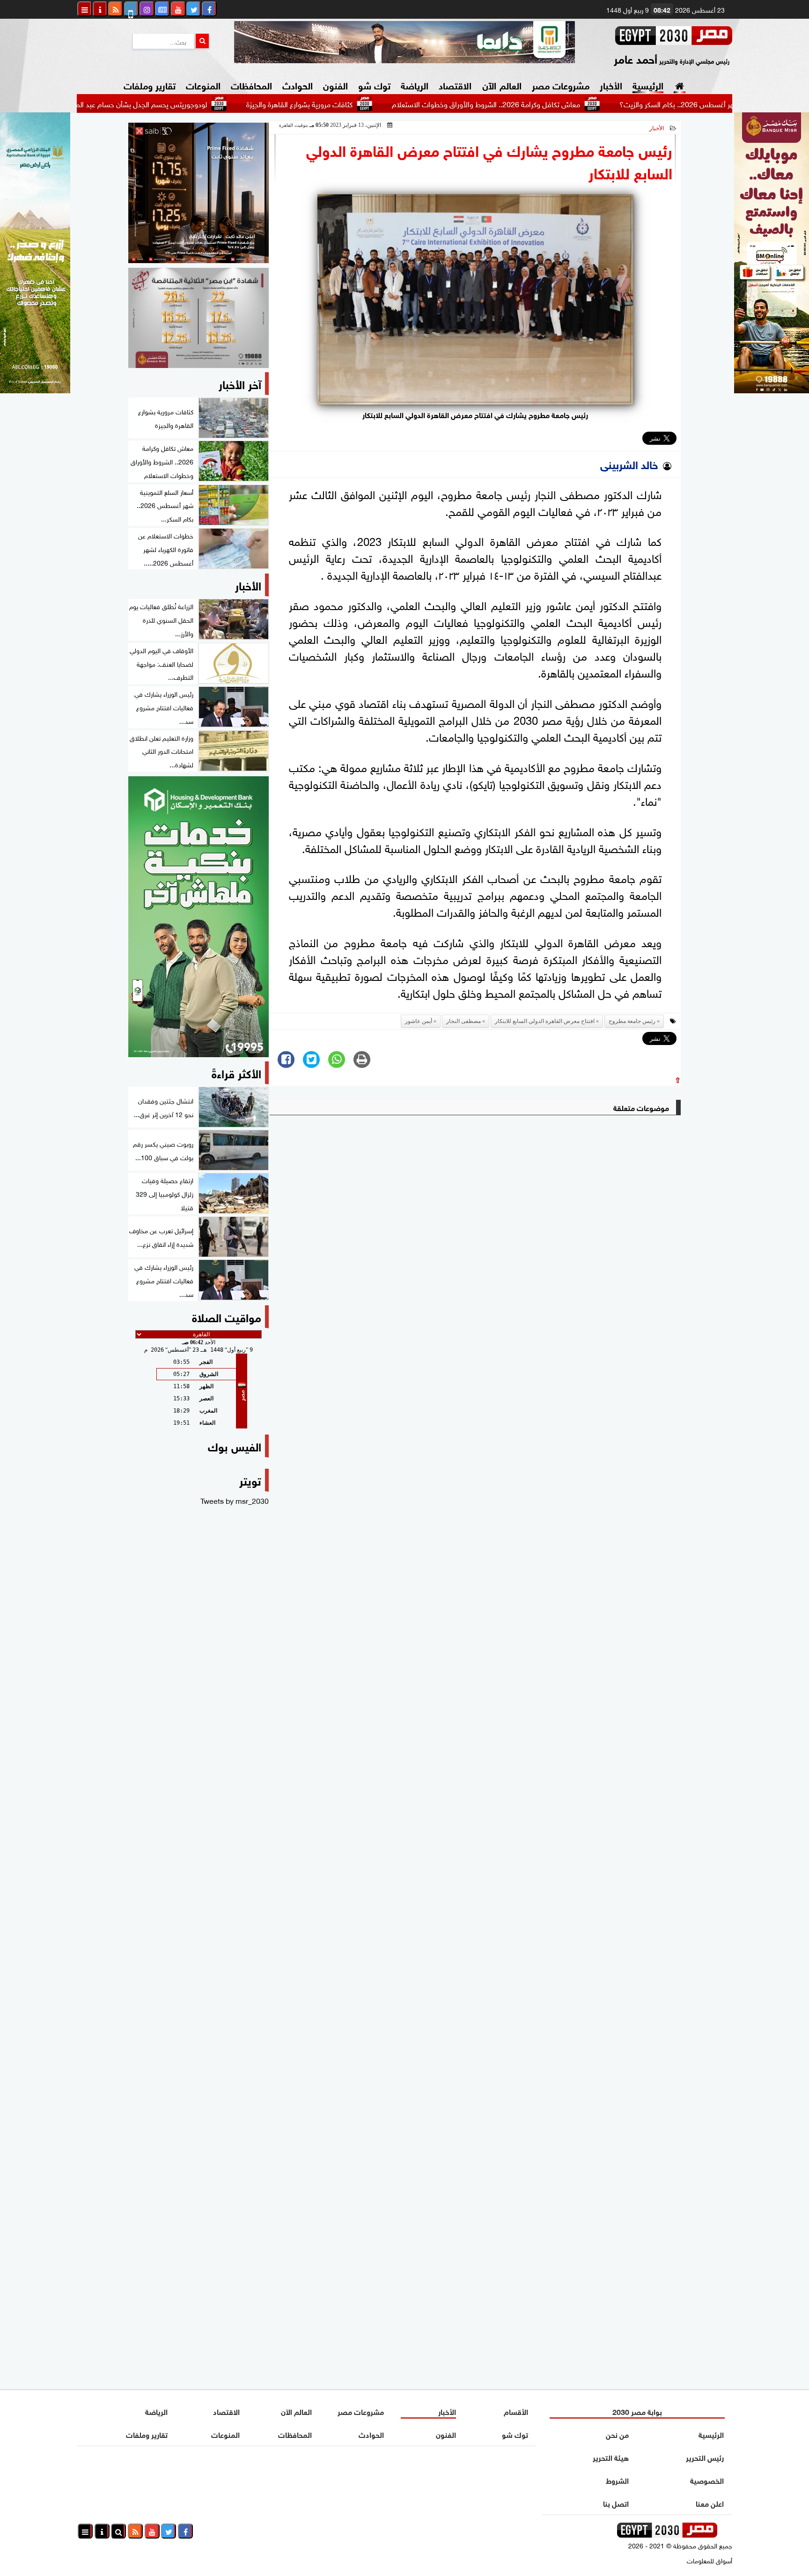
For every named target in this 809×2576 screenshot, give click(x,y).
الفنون (335, 85)
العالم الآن (502, 85)
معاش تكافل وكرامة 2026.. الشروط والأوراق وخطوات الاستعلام (559, 103)
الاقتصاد (455, 85)
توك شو (374, 85)
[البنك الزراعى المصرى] (35, 390)
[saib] (199, 193)
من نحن (617, 2434)
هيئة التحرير (611, 2457)
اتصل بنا (616, 2503)
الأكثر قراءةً (236, 1072)
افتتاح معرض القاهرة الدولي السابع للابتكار (545, 1021)
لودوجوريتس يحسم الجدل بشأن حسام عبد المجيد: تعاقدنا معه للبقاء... (179, 103)
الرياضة (415, 85)
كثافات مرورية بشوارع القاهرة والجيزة (372, 103)
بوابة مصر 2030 (637, 2411)
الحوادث (298, 85)
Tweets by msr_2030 (235, 1500)
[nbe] (404, 42)
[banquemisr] (199, 318)
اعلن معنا (710, 2503)
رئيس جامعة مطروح (632, 1021)
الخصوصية (707, 2480)
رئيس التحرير (705, 2457)
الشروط (617, 2480)
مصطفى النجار (463, 1021)
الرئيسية (648, 85)
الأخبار (611, 85)
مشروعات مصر (561, 85)
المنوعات (203, 85)
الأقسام (516, 2411)
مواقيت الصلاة (227, 1316)
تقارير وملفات (150, 85)
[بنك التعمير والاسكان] (199, 917)
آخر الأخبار (240, 383)
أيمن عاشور (419, 1021)
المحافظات (251, 85)
